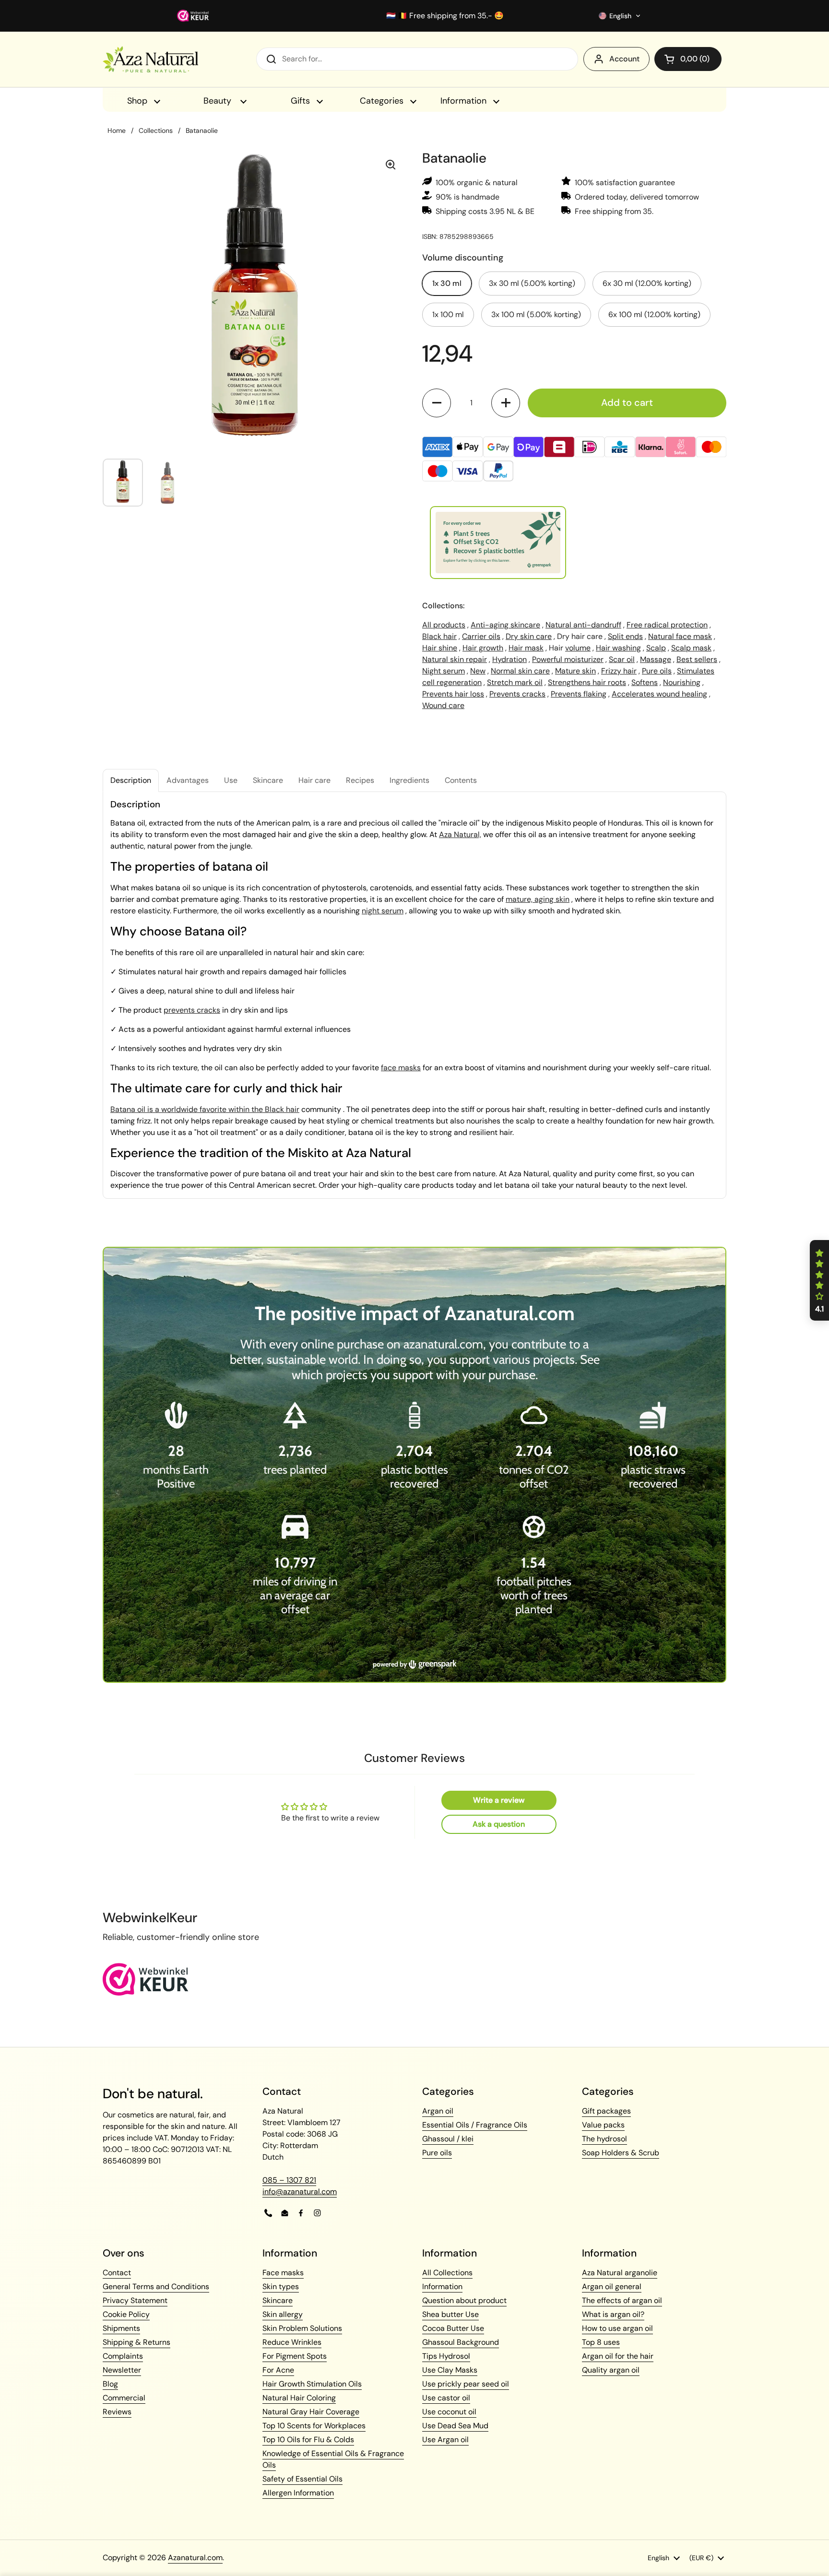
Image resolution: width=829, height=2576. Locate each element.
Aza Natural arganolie (620, 2273)
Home (117, 130)
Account (624, 59)
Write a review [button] (499, 1800)
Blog (110, 2384)
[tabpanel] (414, 995)
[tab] (131, 780)
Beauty (219, 101)
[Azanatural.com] (150, 59)
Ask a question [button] (499, 1824)
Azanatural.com (195, 2558)
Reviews (117, 2412)
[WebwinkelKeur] (146, 1993)
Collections (156, 130)
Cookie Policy (126, 2314)
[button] (620, 16)
